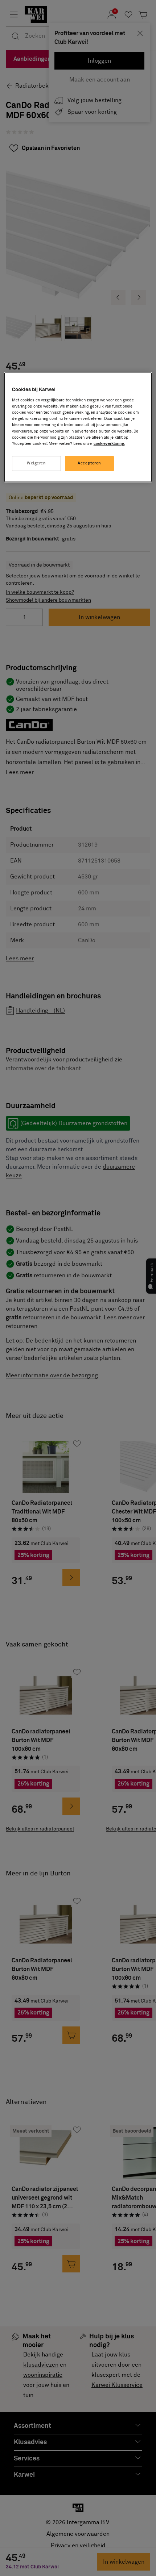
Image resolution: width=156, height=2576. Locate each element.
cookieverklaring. (109, 444)
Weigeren (36, 463)
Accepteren (89, 463)
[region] (78, 427)
